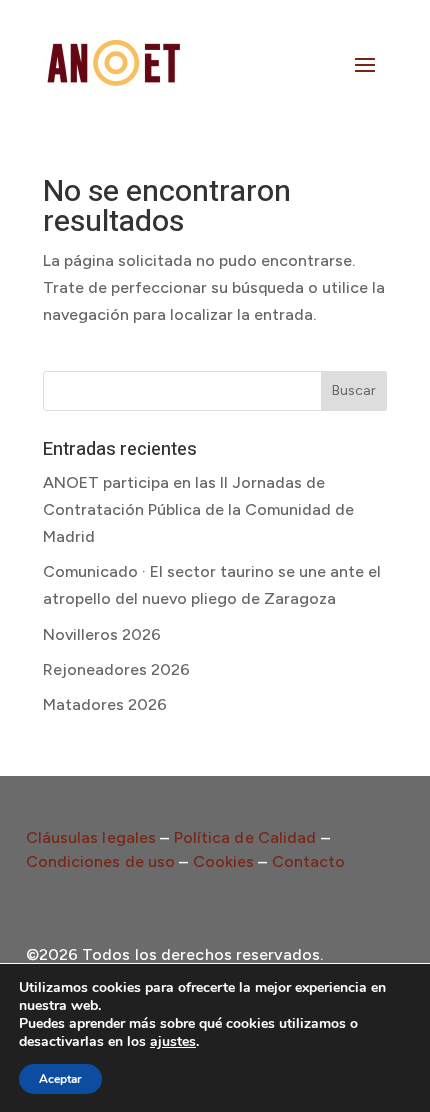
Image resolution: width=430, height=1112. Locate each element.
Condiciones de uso (101, 861)
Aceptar (60, 1079)
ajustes (173, 1042)
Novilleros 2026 (102, 634)
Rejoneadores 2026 (116, 669)
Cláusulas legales (91, 837)
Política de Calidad (245, 837)
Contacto (309, 861)
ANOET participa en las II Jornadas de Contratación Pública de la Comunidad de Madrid (198, 509)
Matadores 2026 (105, 704)
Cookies (224, 861)
